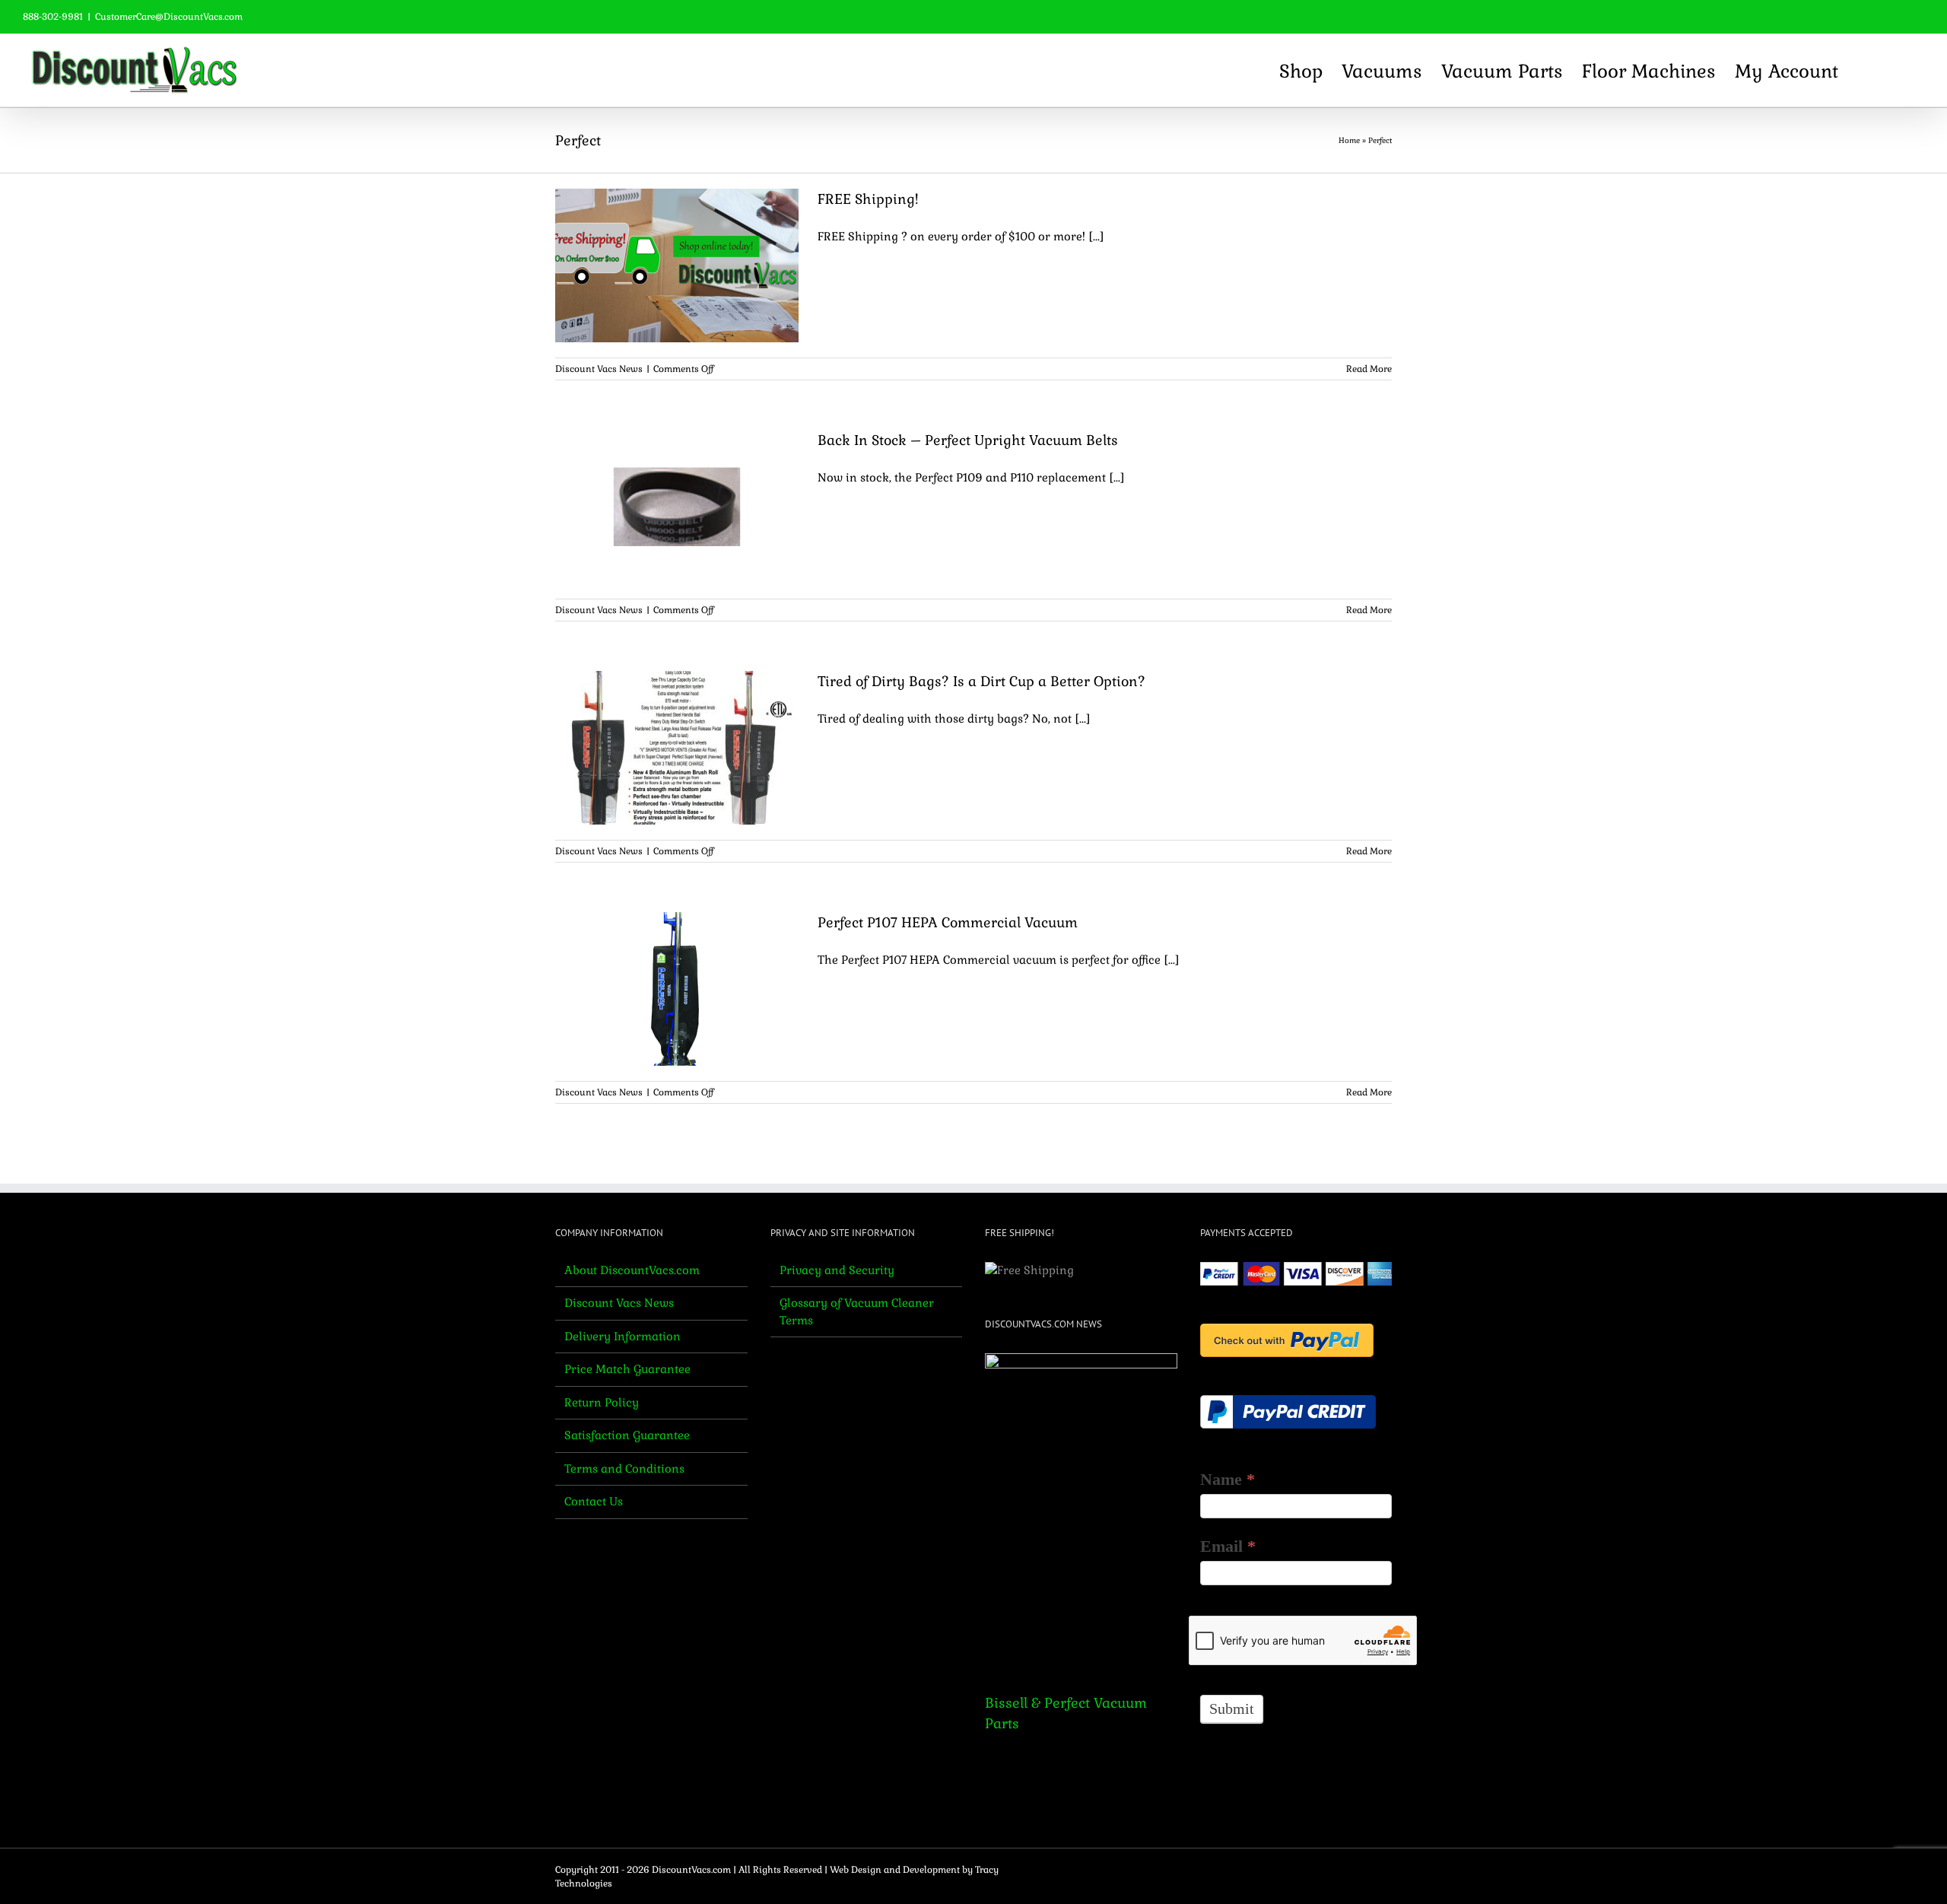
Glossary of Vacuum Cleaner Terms (857, 1311)
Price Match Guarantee (627, 1369)
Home (1349, 140)
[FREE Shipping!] (677, 265)
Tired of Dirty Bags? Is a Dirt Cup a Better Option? (981, 681)
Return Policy (602, 1402)
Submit (1232, 1709)
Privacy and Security (837, 1270)
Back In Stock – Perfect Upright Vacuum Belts (968, 440)
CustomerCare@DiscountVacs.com (169, 17)
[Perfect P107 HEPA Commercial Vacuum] (677, 989)
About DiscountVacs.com (632, 1270)
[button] (1898, 70)
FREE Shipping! (868, 199)
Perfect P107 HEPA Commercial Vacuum (948, 922)
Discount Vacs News (599, 369)
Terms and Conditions (624, 1469)
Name (1228, 1479)
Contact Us (594, 1501)
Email (1228, 1546)
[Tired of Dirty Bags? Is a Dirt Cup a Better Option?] (677, 748)
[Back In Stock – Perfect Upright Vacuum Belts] (677, 507)
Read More (1369, 369)
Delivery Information (623, 1336)
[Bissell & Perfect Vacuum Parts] (1081, 1511)
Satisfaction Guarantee (627, 1435)
